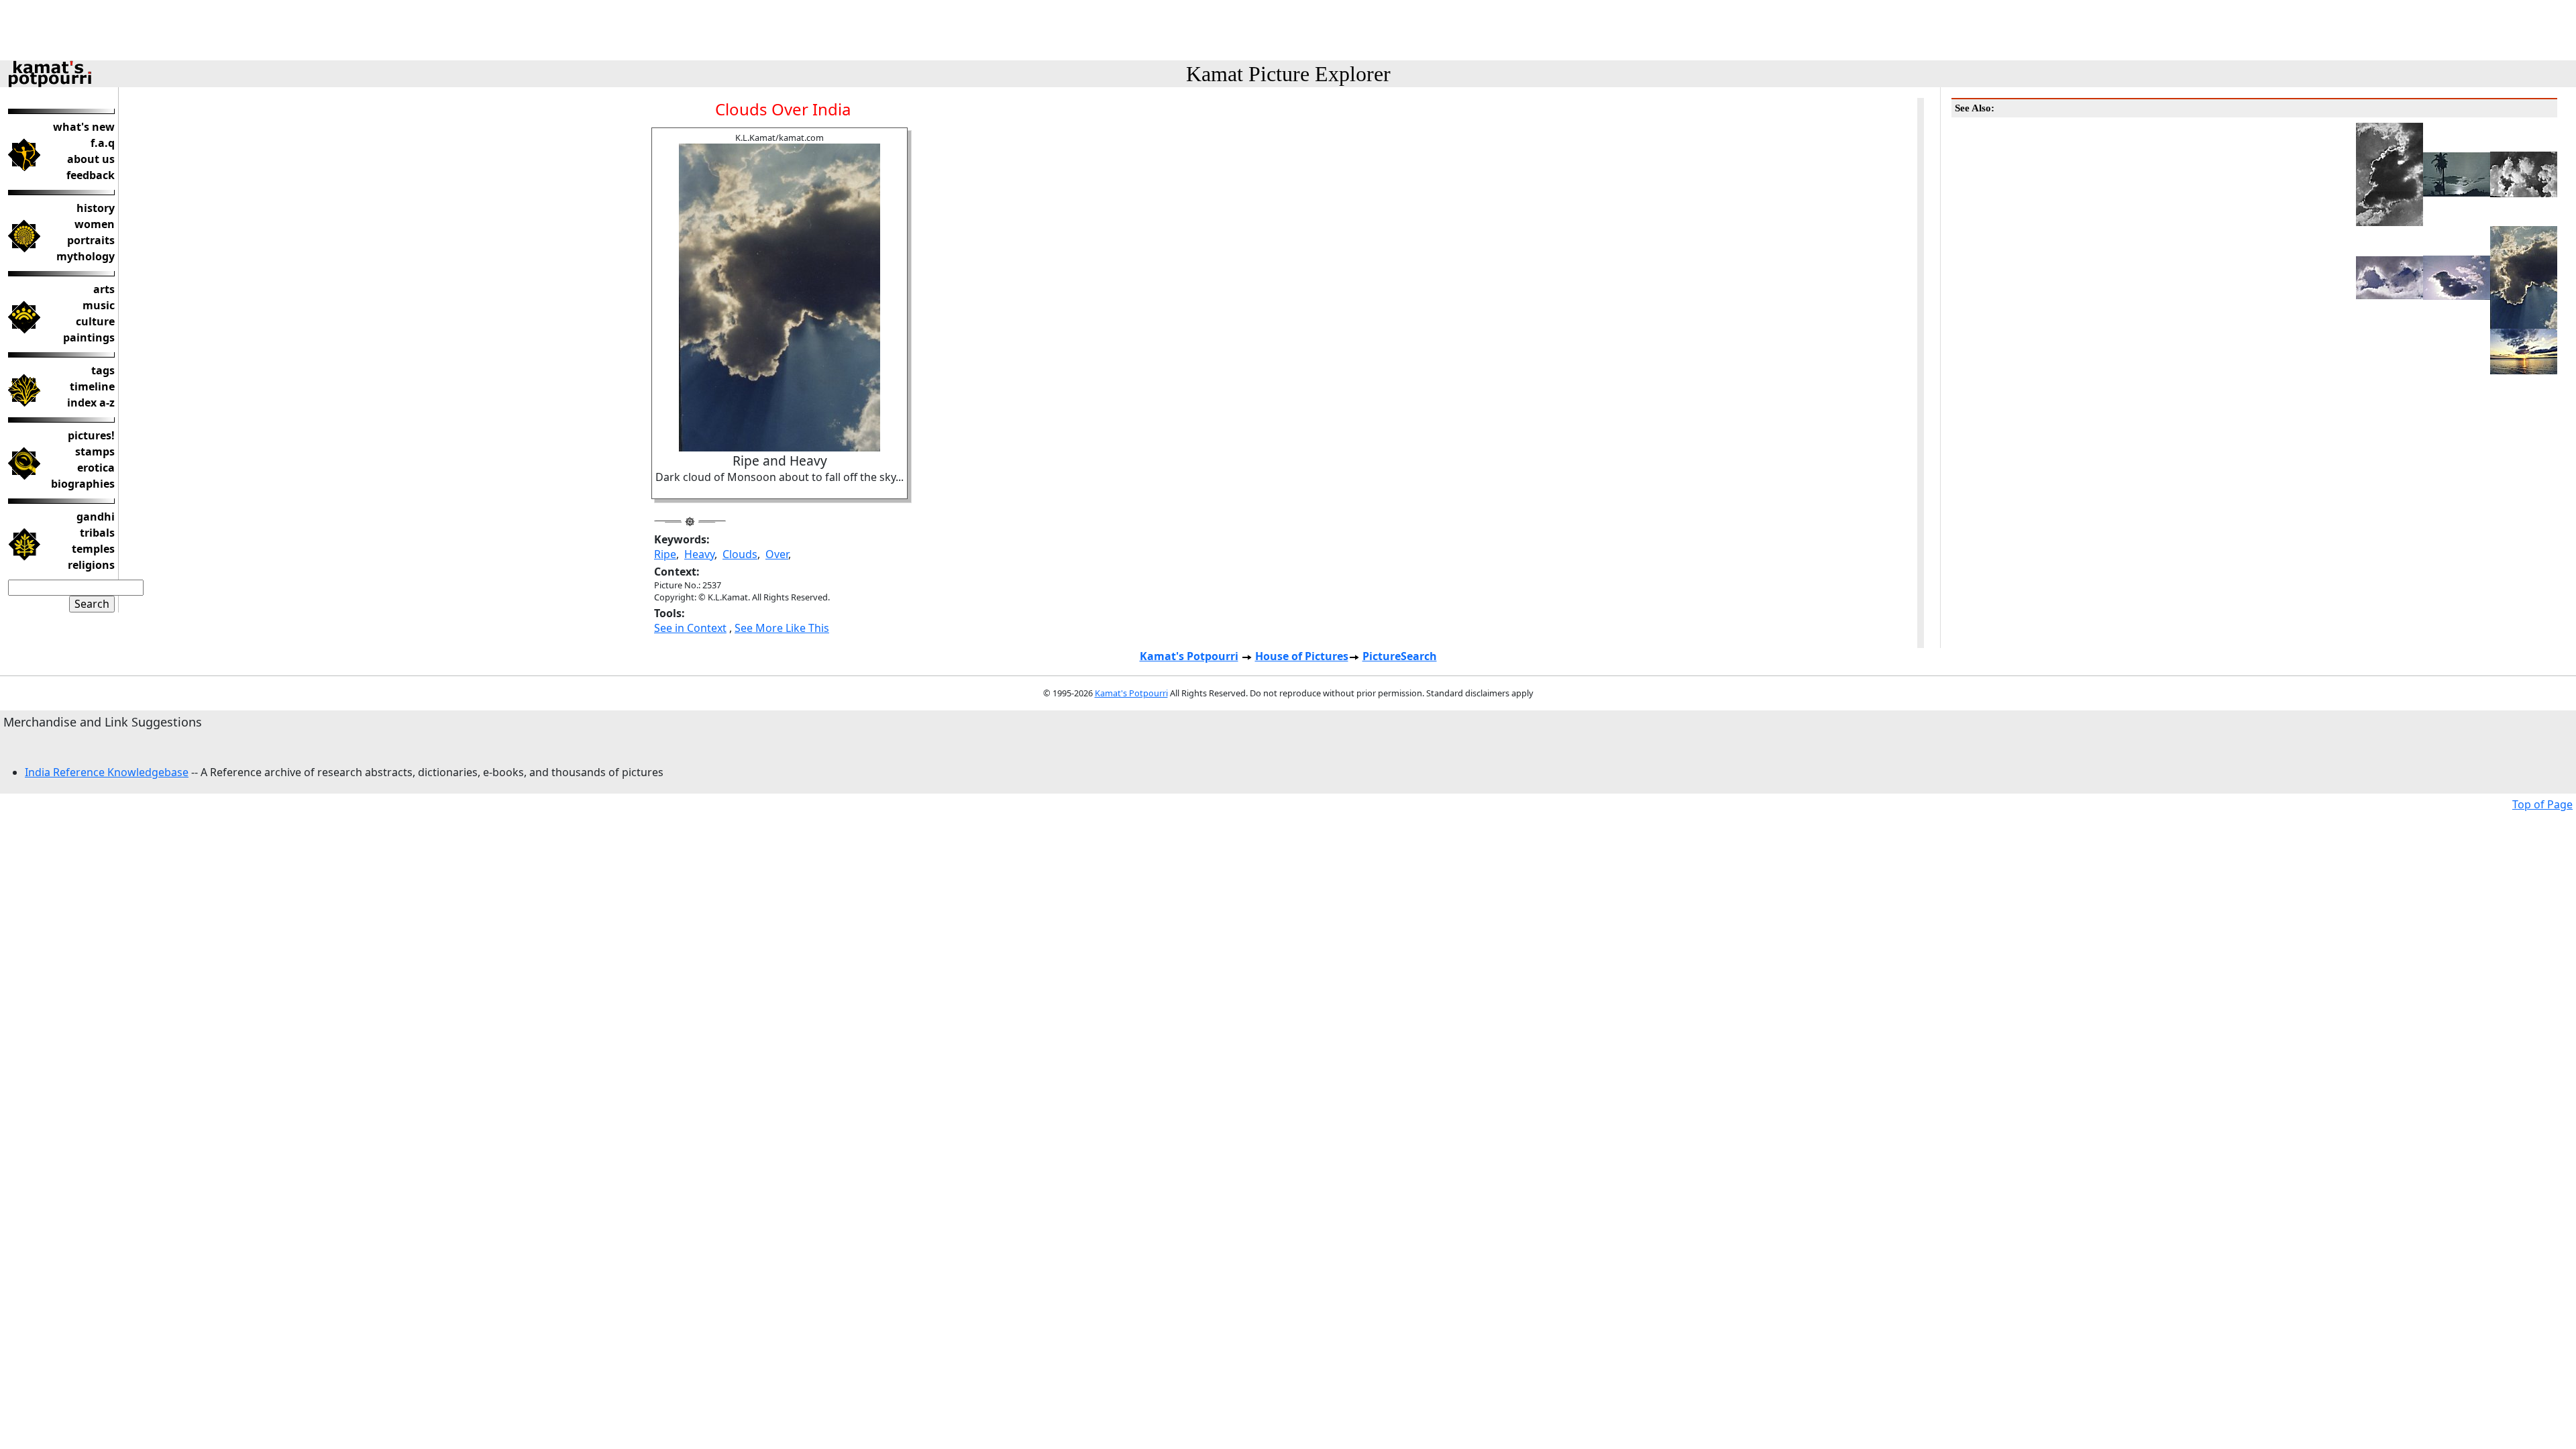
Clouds (740, 554)
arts (104, 289)
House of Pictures (1302, 656)
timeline (92, 386)
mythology (86, 256)
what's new (84, 127)
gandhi (96, 517)
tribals (97, 533)
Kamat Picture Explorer (1288, 74)
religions (91, 565)
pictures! (91, 435)
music (99, 305)
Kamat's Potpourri (1189, 656)
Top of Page (2542, 804)
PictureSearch (1400, 656)
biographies (83, 484)
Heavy (699, 554)
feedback (91, 175)
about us (91, 159)
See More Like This (782, 628)
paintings (89, 337)
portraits (91, 240)
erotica (96, 468)
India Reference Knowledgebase (107, 772)
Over (777, 554)
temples (93, 549)
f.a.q (103, 143)
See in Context (690, 628)
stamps (95, 451)
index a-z (91, 402)
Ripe (665, 554)
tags (103, 370)
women (95, 224)
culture (95, 321)
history (96, 208)
